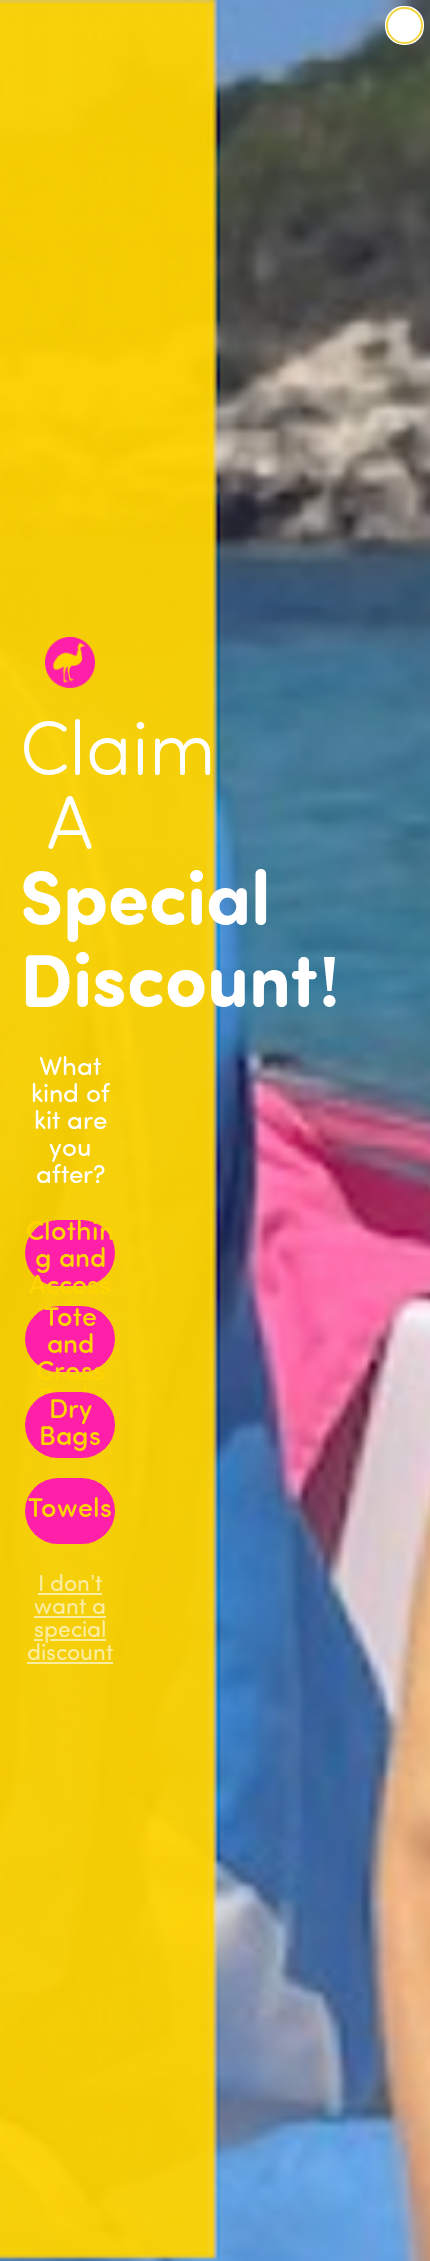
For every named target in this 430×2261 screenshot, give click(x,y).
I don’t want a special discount (70, 1599)
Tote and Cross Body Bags (70, 1339)
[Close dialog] (404, 25)
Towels (70, 1510)
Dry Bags (70, 1425)
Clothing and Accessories (70, 1253)
